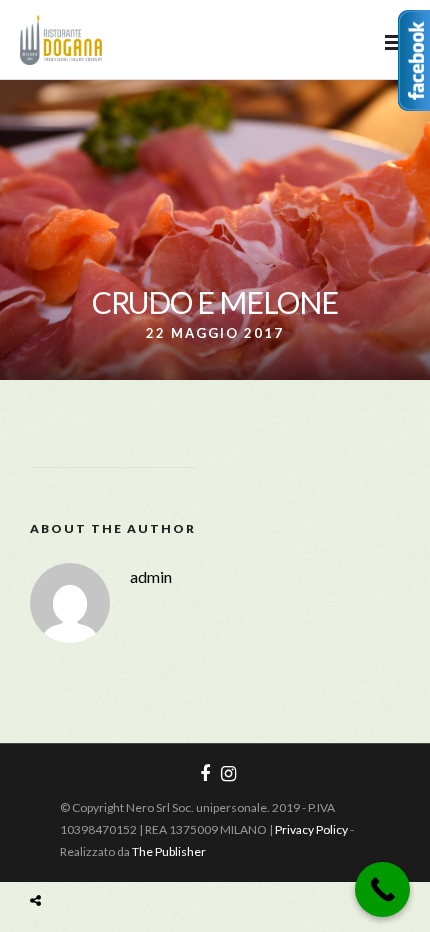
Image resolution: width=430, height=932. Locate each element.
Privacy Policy (311, 829)
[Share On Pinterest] (97, 853)
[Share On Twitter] (67, 853)
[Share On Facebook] (40, 853)
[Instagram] (228, 774)
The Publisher (169, 851)
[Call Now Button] (382, 889)
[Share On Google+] (129, 853)
